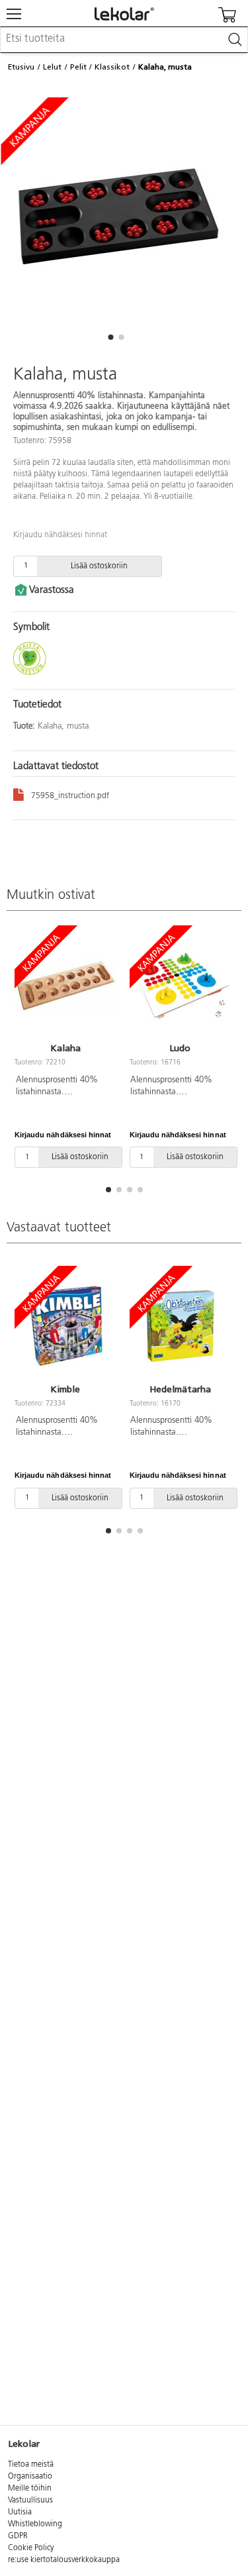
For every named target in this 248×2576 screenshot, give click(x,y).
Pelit (78, 67)
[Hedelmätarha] (181, 1326)
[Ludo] (181, 986)
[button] (111, 337)
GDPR (18, 2536)
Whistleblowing (35, 2524)
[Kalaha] (65, 986)
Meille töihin (30, 2489)
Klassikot (112, 67)
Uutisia (20, 2512)
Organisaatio (30, 2477)
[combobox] (124, 40)
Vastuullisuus (30, 2500)
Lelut (52, 67)
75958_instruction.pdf (70, 796)
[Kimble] (65, 1326)
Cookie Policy (31, 2548)
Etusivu (21, 67)
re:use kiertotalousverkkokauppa (64, 2560)
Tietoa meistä (31, 2465)
